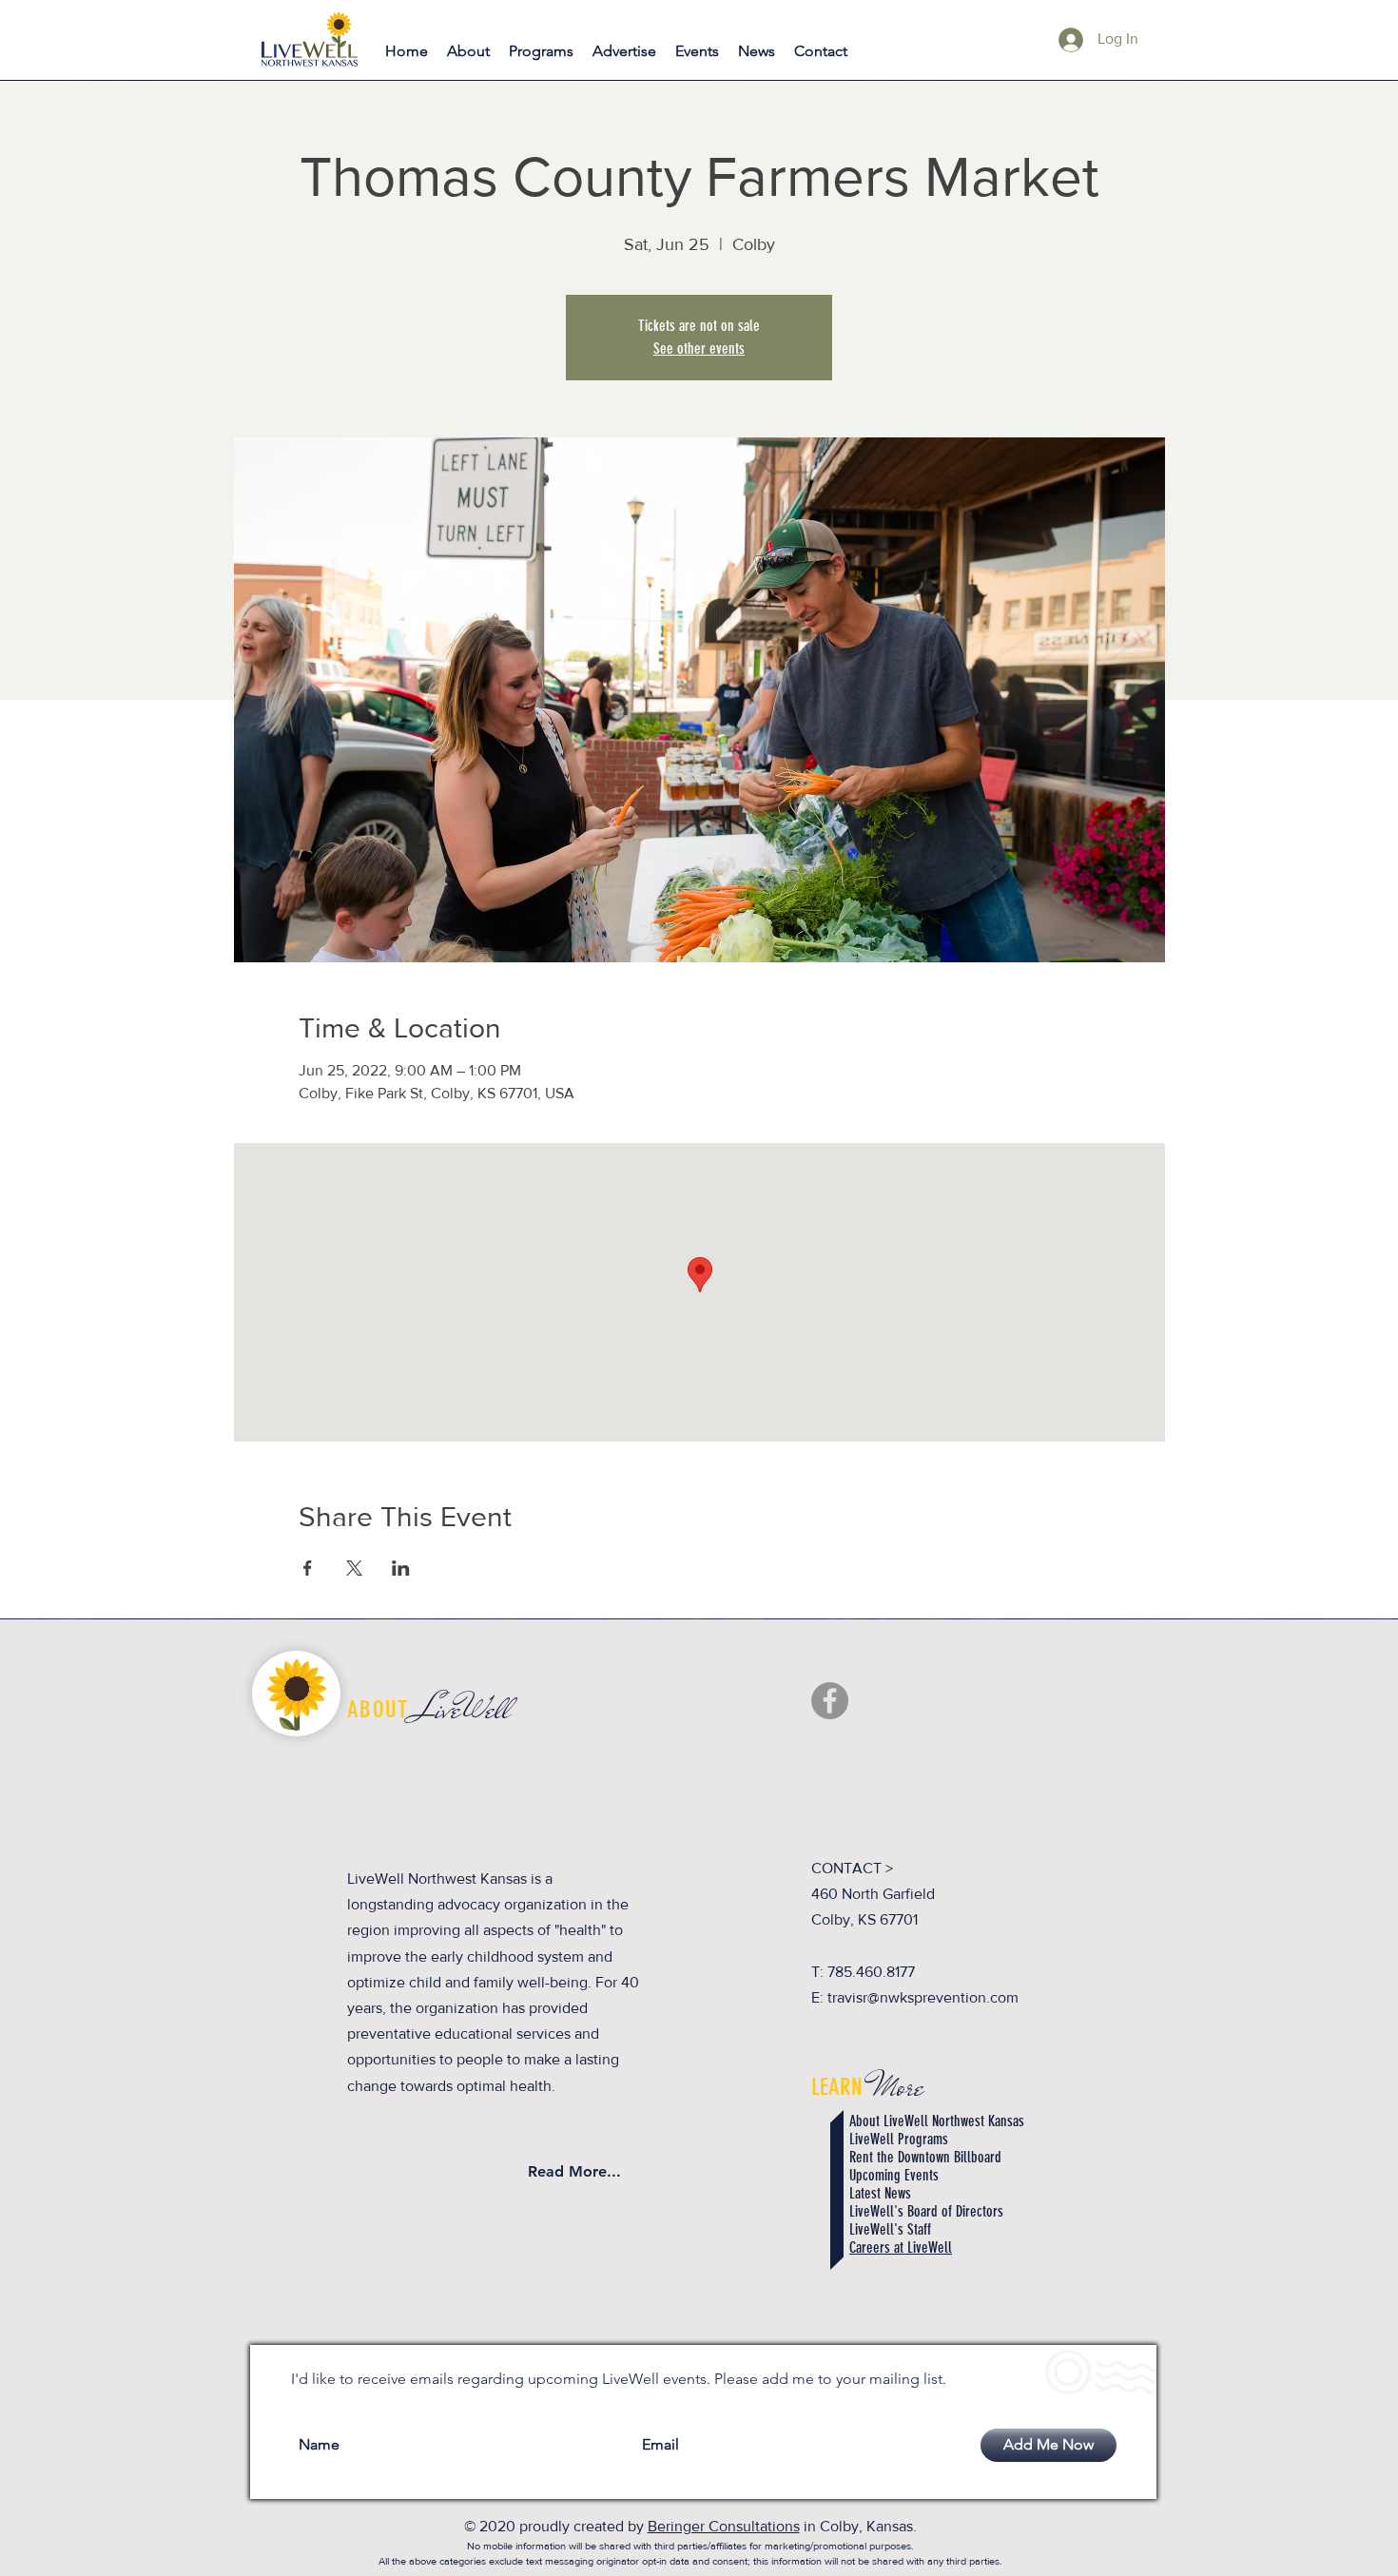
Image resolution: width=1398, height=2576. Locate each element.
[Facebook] (830, 1701)
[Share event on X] (354, 1568)
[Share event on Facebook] (308, 1568)
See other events (699, 349)
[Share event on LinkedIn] (401, 1568)
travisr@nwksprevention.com (923, 1997)
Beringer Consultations (724, 2526)
